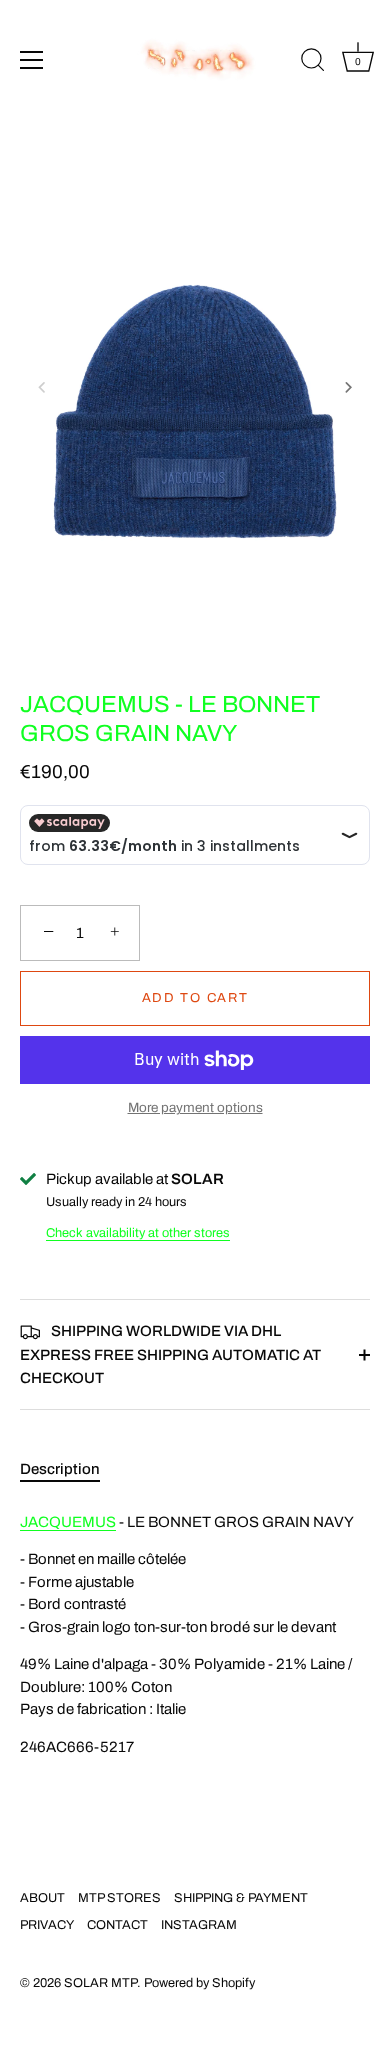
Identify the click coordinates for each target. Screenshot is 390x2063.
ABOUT (42, 1898)
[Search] (313, 63)
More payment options (195, 1107)
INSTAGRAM (199, 1925)
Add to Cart (195, 998)
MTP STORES (119, 1898)
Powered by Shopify (199, 1983)
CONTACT (117, 1925)
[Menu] (32, 60)
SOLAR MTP (100, 1983)
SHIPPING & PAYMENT (241, 1898)
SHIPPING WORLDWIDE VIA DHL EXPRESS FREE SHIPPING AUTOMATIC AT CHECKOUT (170, 1354)
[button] (42, 387)
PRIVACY (47, 1925)
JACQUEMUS (68, 1522)
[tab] (70, 1469)
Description (60, 1469)
